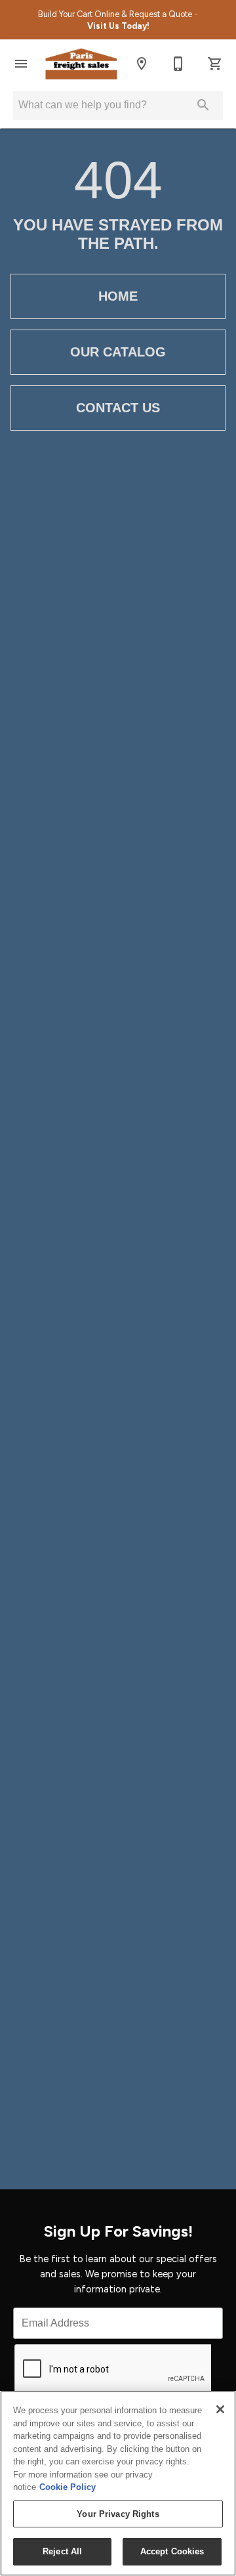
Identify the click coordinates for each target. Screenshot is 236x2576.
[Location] (142, 64)
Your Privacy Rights (118, 2514)
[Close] (220, 2409)
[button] (21, 64)
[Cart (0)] (215, 64)
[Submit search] (203, 105)
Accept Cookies (172, 2551)
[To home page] (81, 64)
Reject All (62, 2551)
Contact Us (118, 408)
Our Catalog (118, 352)
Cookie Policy (68, 2487)
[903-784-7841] (178, 64)
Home (118, 296)
